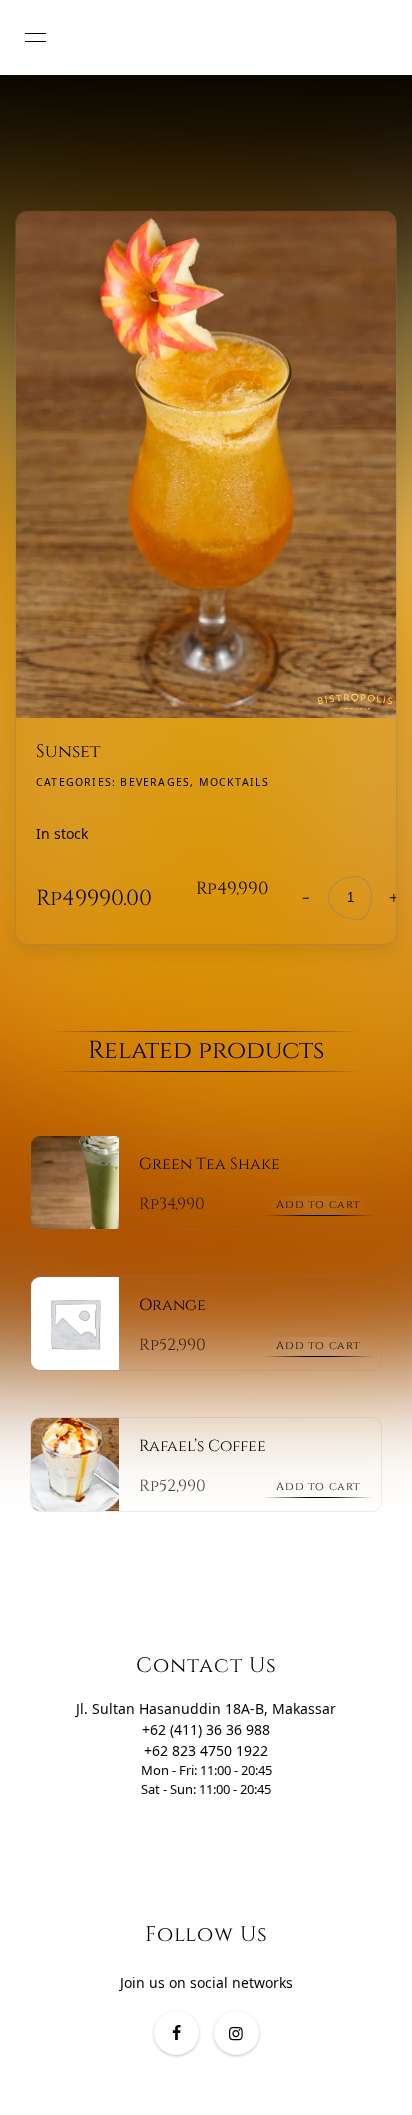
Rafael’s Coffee (202, 1446)
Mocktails (234, 782)
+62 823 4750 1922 (206, 1750)
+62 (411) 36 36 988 (206, 1729)
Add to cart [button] (318, 1204)
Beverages (155, 782)
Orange (172, 1305)
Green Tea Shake (209, 1164)
